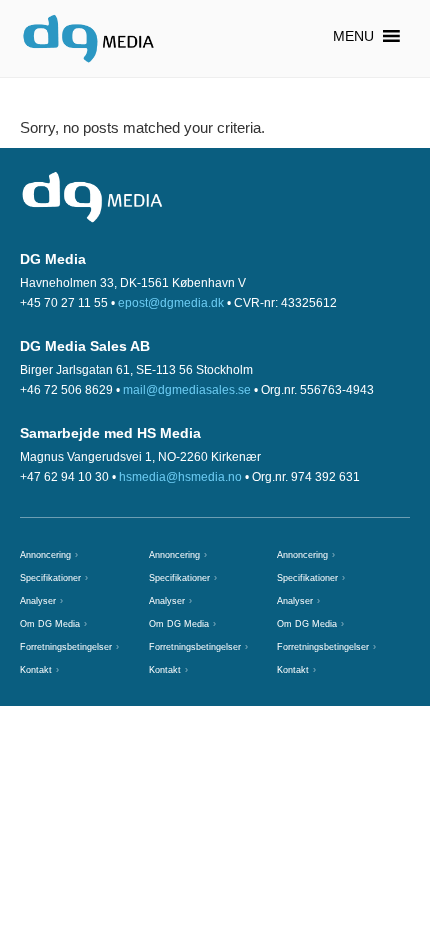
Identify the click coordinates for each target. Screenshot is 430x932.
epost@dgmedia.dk (171, 303)
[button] (353, 36)
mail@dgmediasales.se (187, 390)
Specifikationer (50, 578)
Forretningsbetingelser (66, 647)
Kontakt (36, 670)
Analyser (38, 601)
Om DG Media (50, 624)
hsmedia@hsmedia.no (180, 477)
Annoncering (45, 555)
